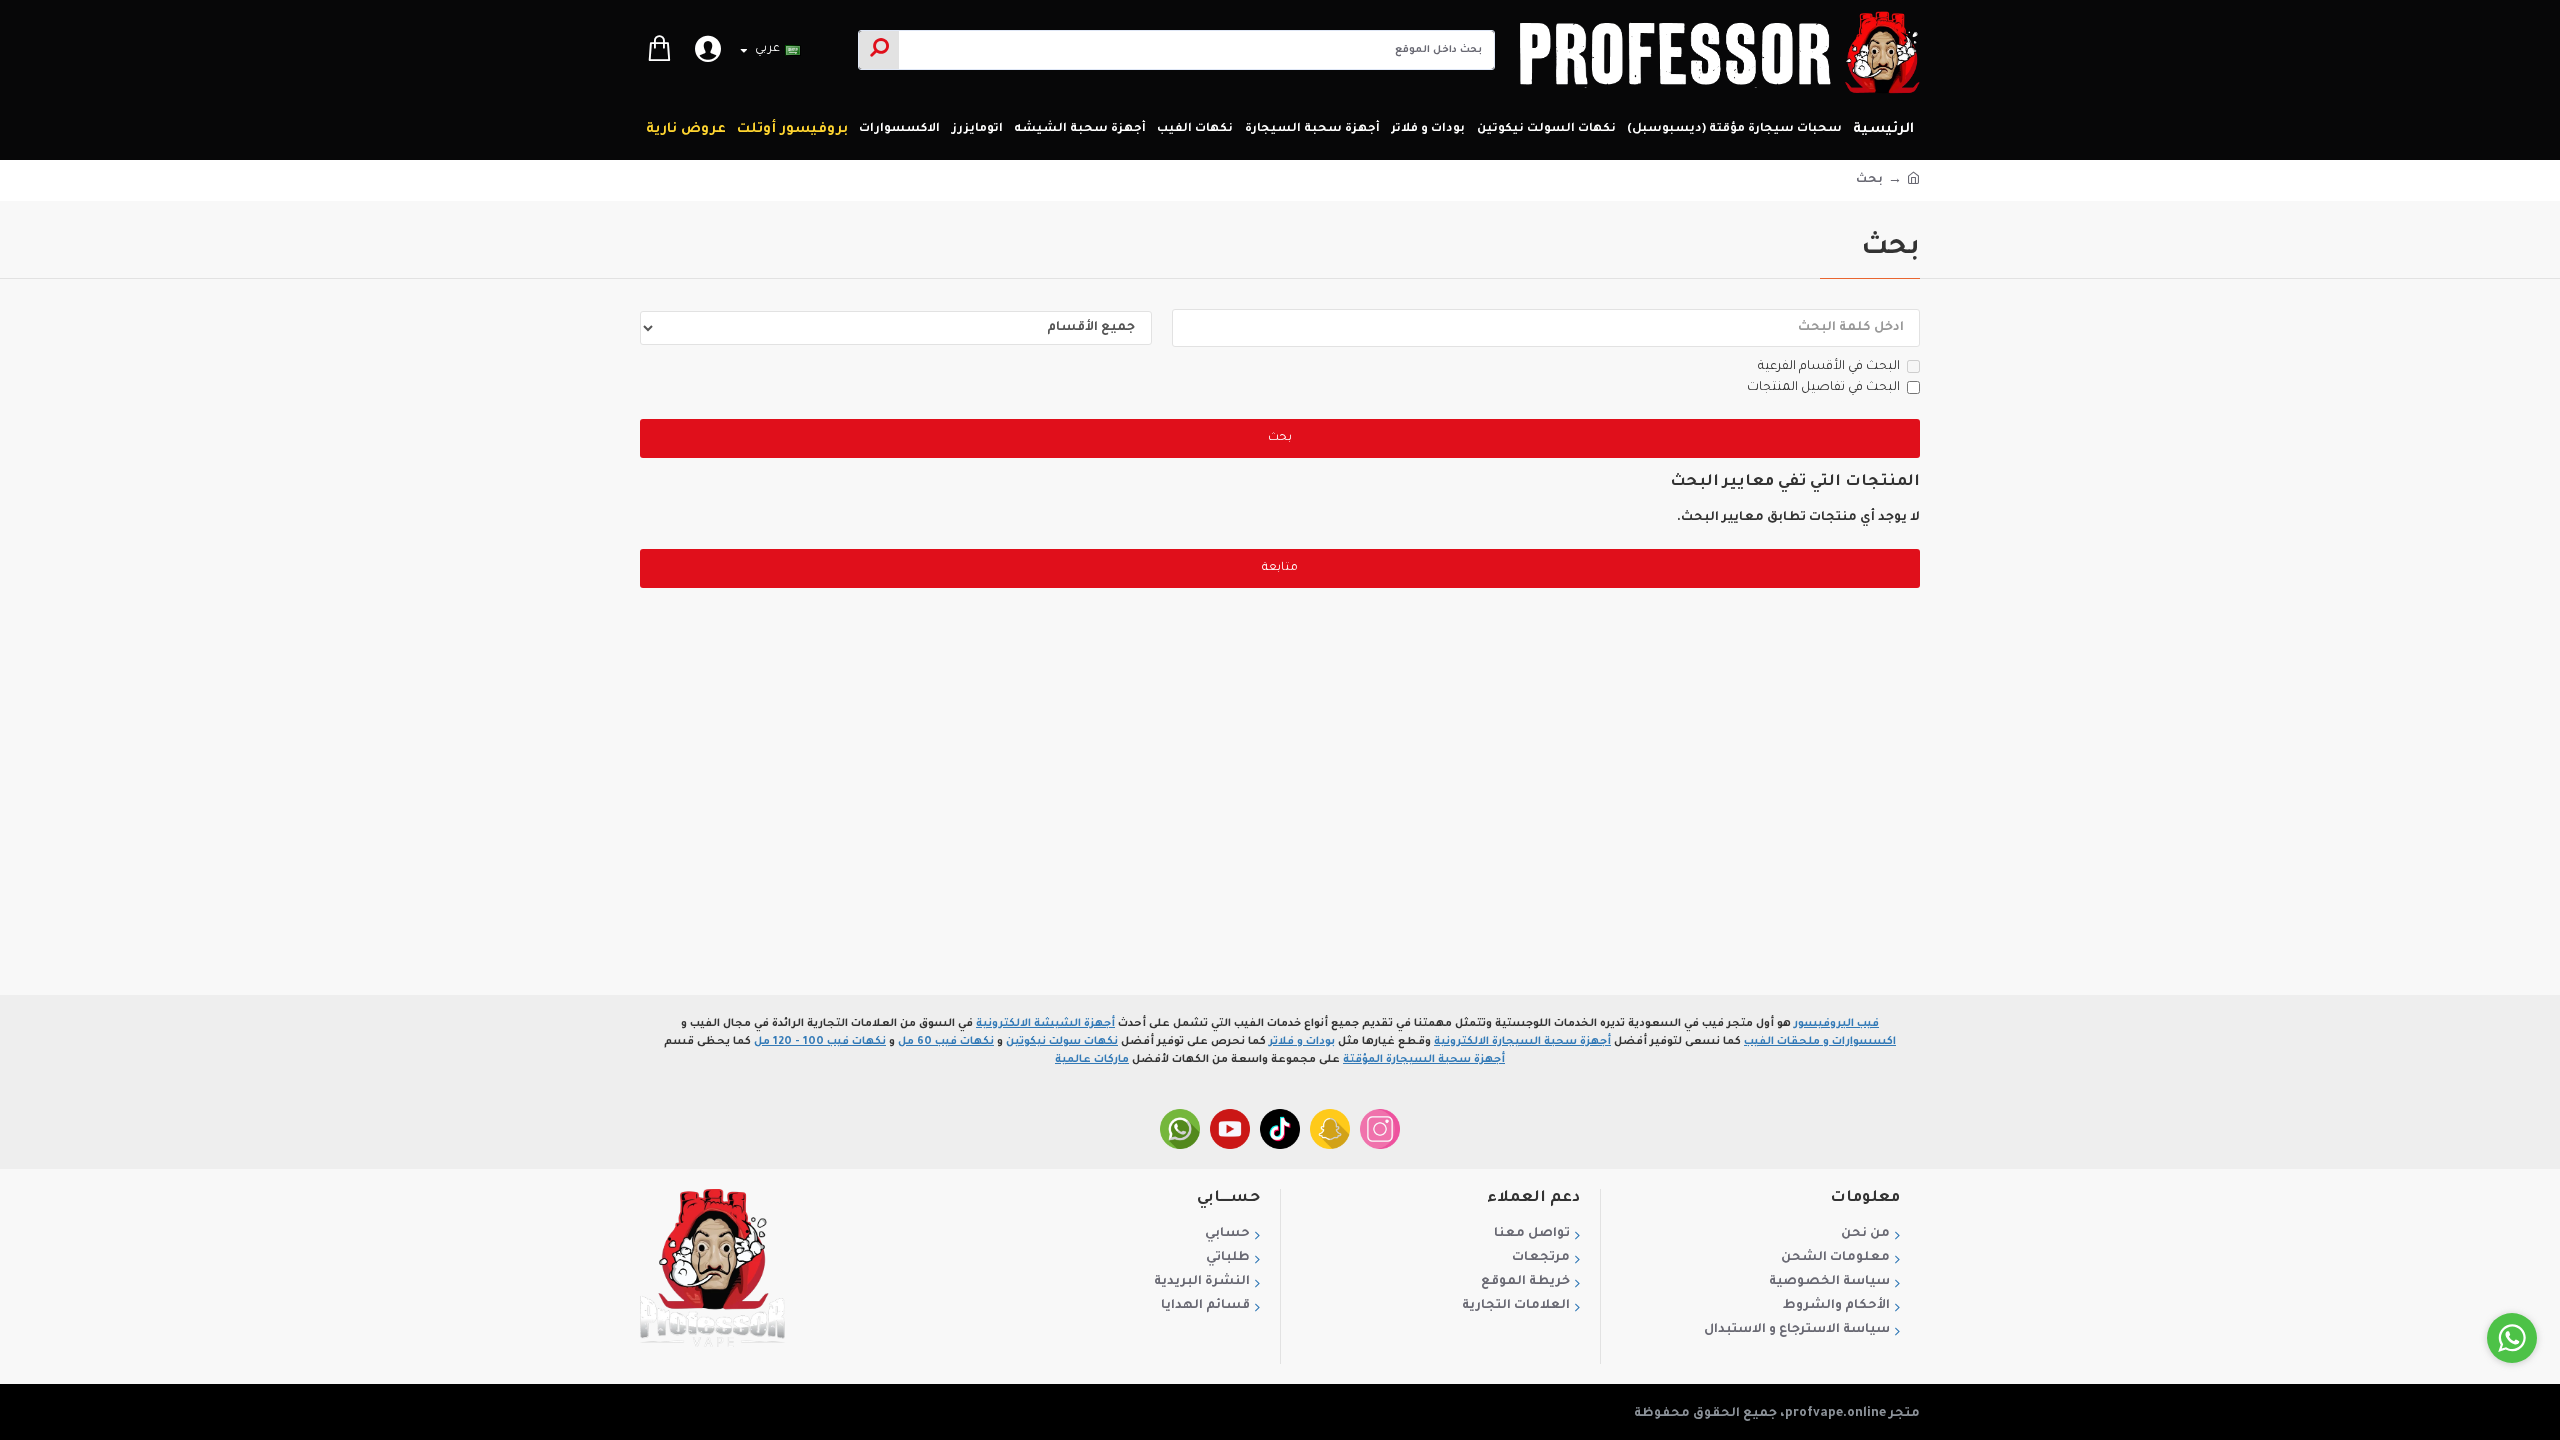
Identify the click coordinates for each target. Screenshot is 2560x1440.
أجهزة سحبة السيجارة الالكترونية (1522, 1042)
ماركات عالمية (1092, 1060)
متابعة (1280, 568)
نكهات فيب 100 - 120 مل (820, 1042)
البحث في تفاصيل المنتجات (1823, 388)
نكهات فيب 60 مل (946, 1042)
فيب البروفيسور (1836, 1024)
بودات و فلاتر (1302, 1042)
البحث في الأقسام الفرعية (1829, 367)
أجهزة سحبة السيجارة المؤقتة (1424, 1060)
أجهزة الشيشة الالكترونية (1045, 1024)
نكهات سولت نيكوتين (1062, 1042)
